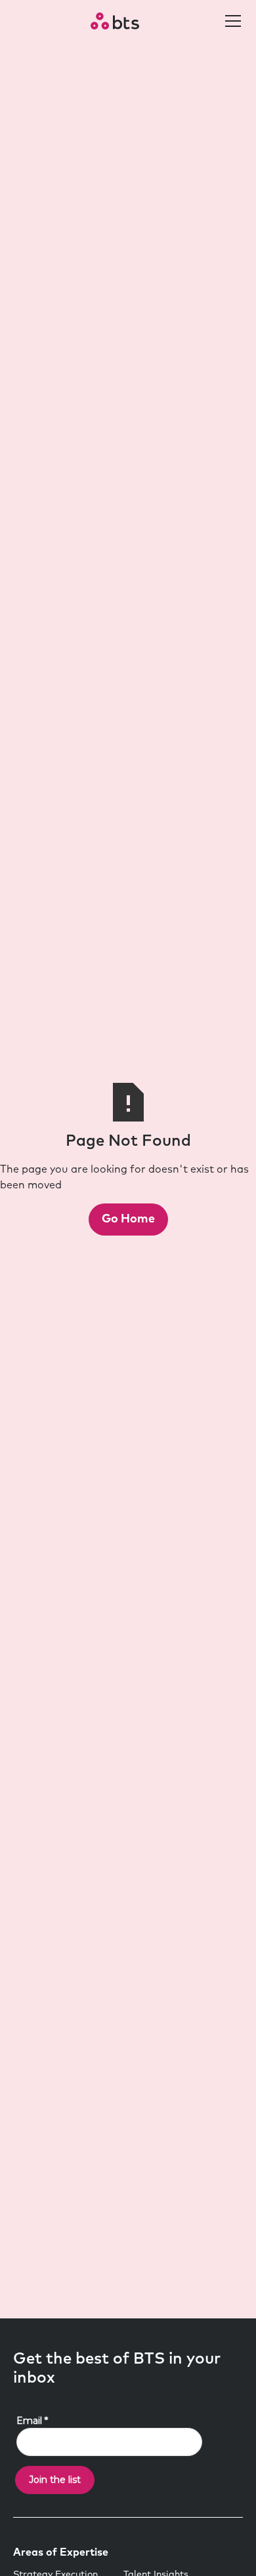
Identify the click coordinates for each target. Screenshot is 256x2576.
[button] (230, 21)
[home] (115, 21)
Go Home (128, 1219)
